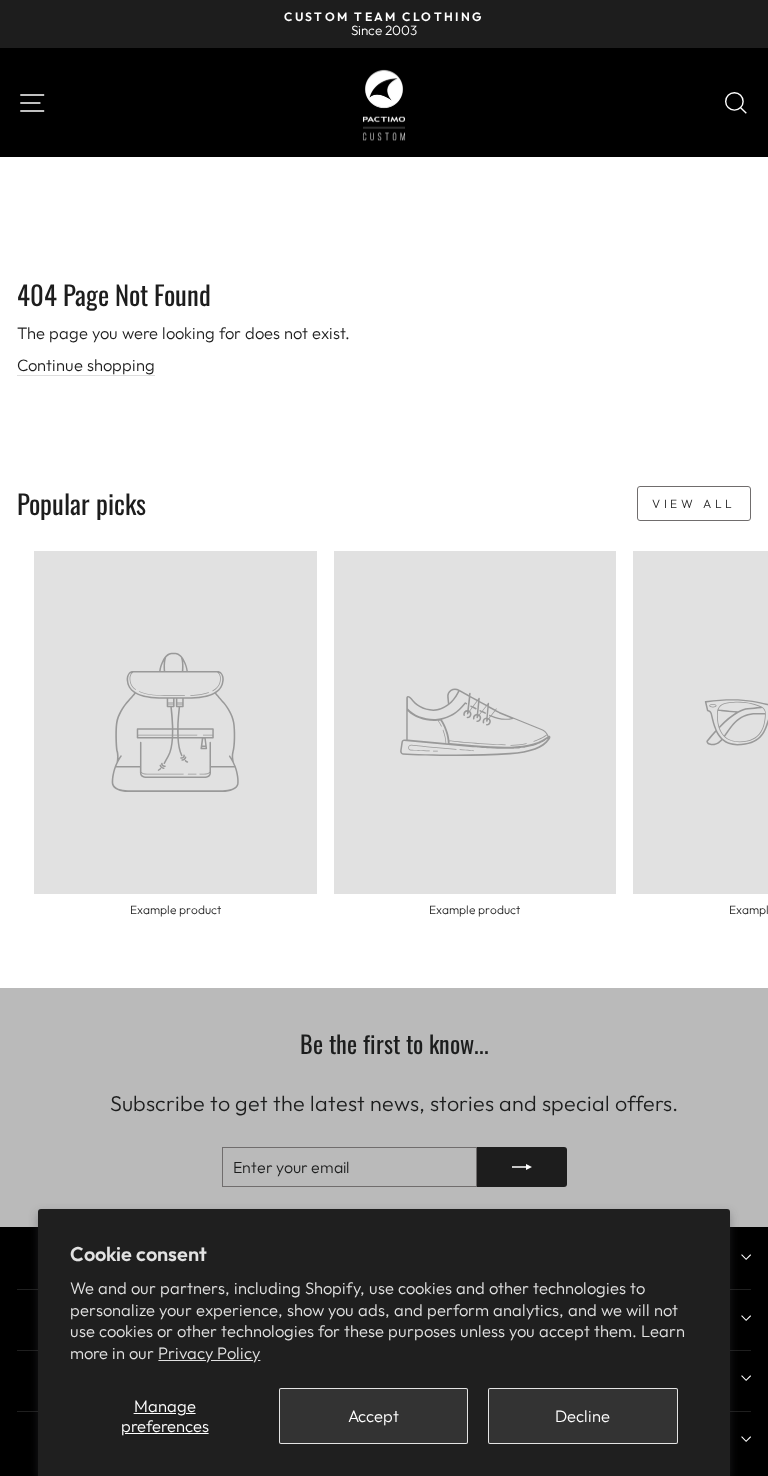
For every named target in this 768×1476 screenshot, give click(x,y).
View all (694, 503)
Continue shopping (86, 364)
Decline (582, 1415)
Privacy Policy (209, 1352)
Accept (373, 1415)
